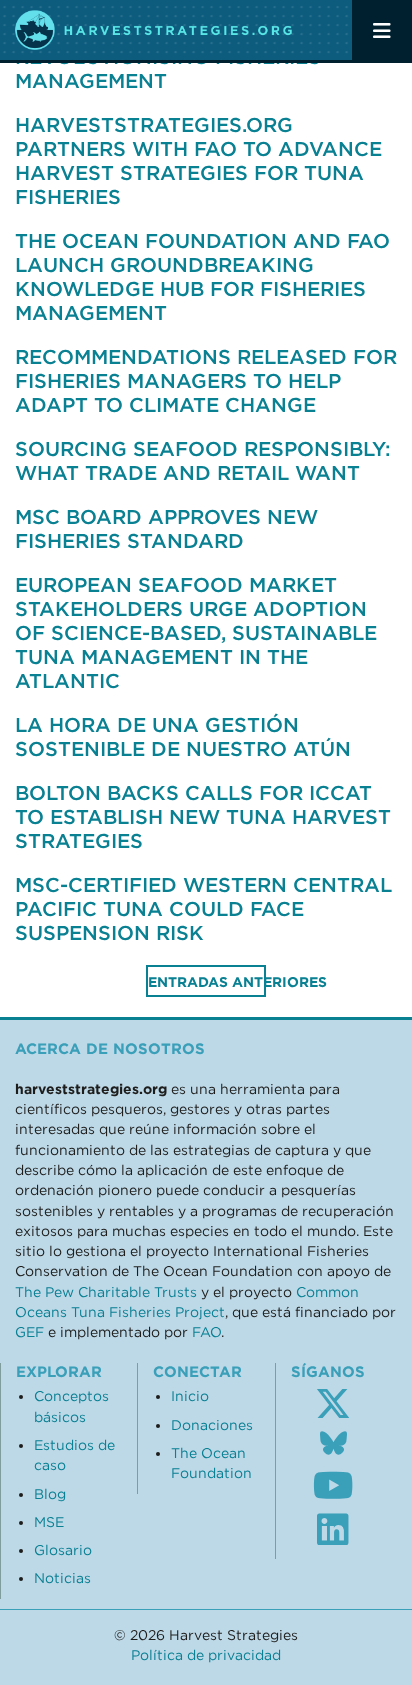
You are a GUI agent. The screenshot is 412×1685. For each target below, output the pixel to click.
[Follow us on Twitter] (333, 1404)
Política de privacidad (206, 1655)
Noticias (62, 1578)
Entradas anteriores (207, 982)
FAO (206, 1332)
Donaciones (212, 1425)
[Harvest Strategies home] (155, 30)
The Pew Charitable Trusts (106, 1292)
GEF (29, 1332)
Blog (50, 1494)
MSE (49, 1522)
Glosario (63, 1550)
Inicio (190, 1396)
